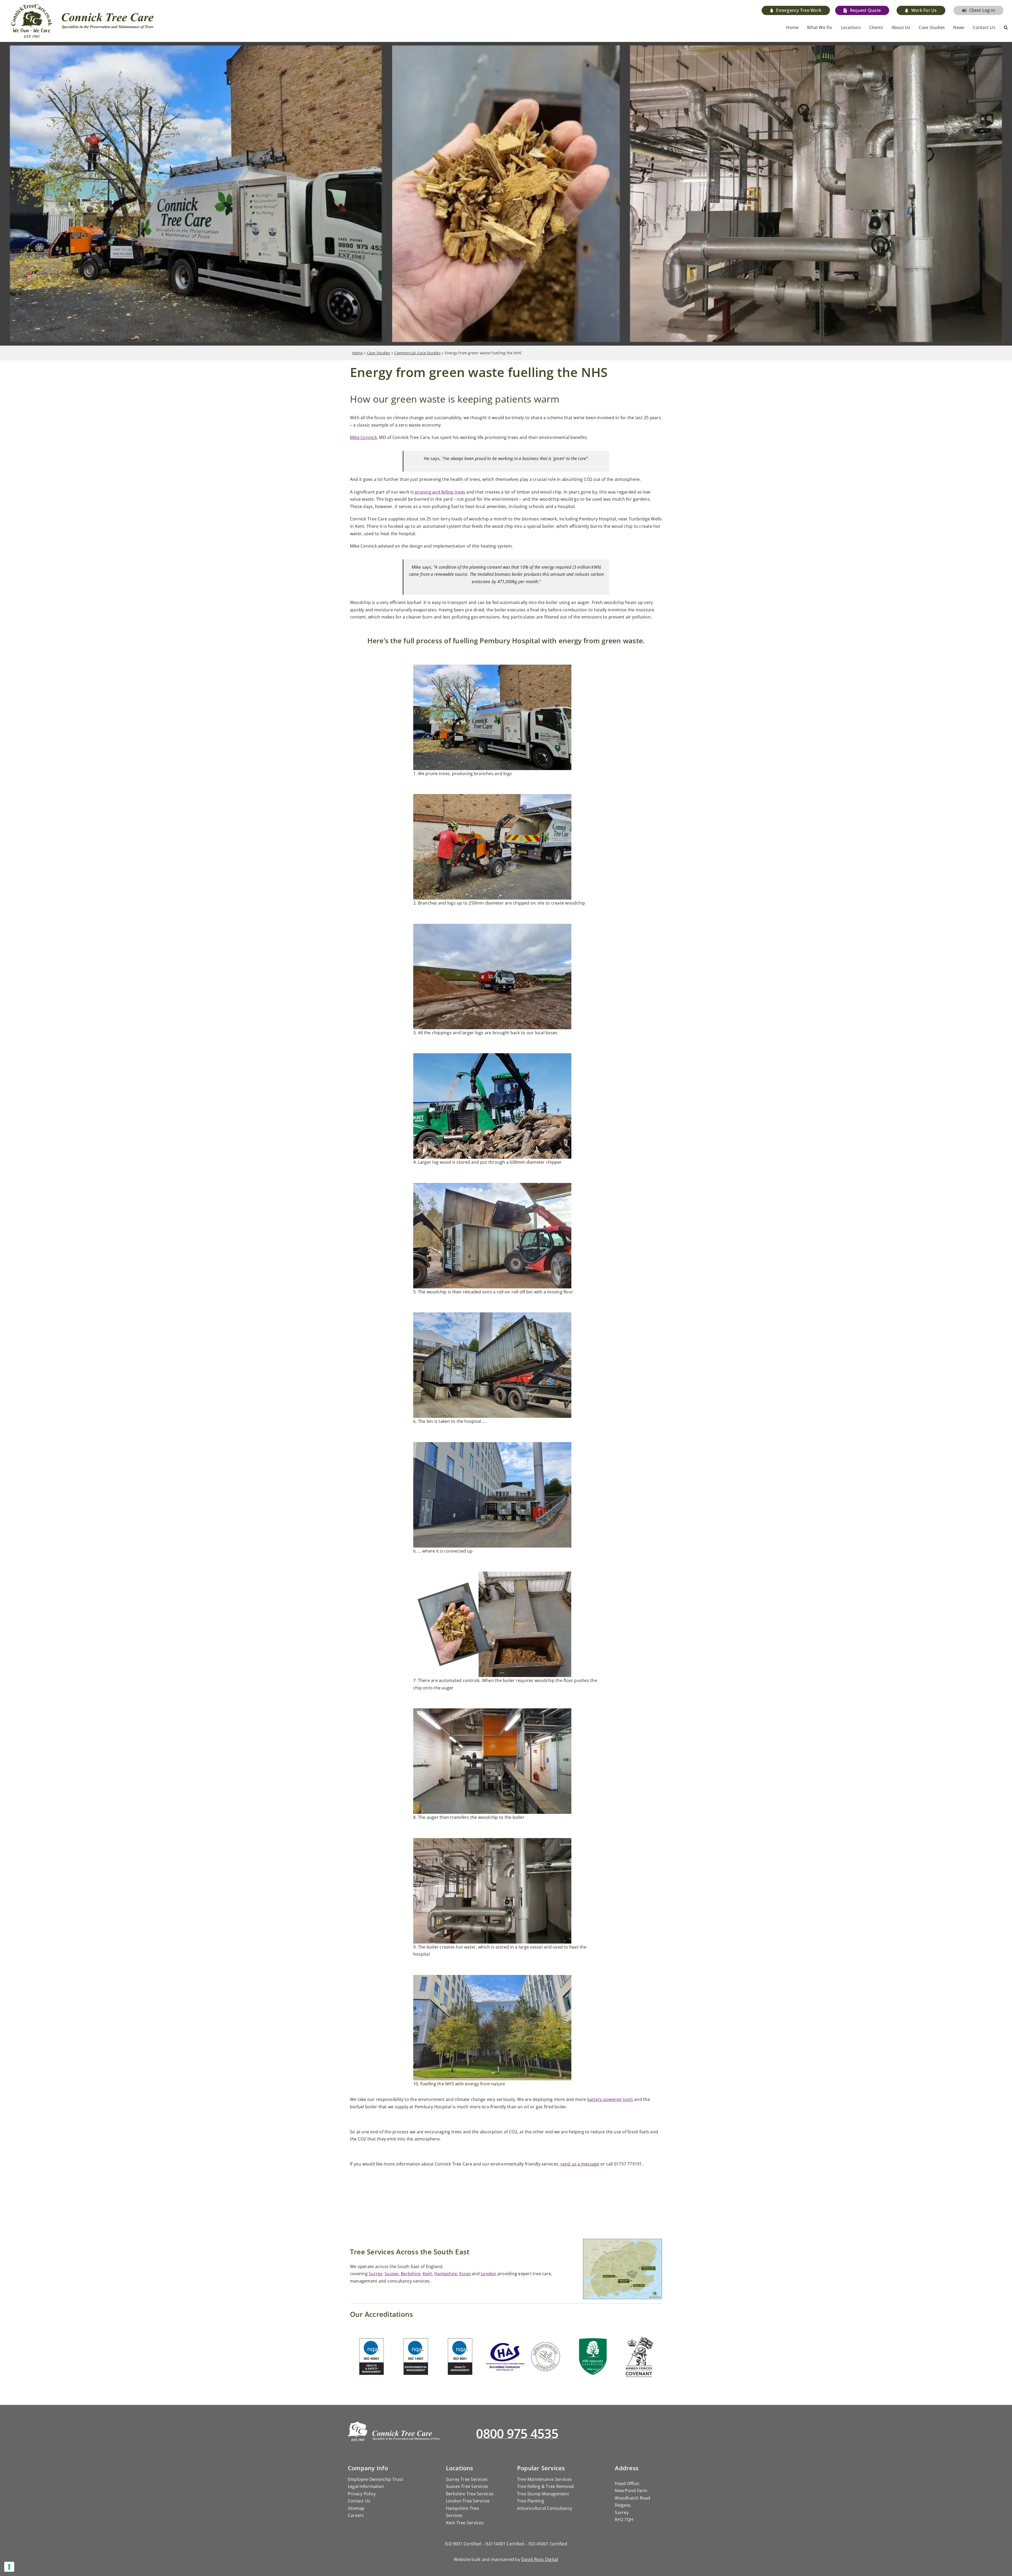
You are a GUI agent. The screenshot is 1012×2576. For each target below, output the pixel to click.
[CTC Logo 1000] (83, 6)
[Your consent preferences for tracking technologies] (9, 2567)
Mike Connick (363, 437)
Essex (465, 2274)
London (488, 2274)
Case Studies (379, 353)
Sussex (391, 2274)
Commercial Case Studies (417, 353)
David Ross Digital (540, 2559)
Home (357, 353)
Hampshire (446, 2274)
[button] (1006, 28)
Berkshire (411, 2274)
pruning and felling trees (440, 492)
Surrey (375, 2274)
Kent (427, 2274)
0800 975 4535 (517, 2433)
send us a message (580, 2164)
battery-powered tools (610, 2099)
